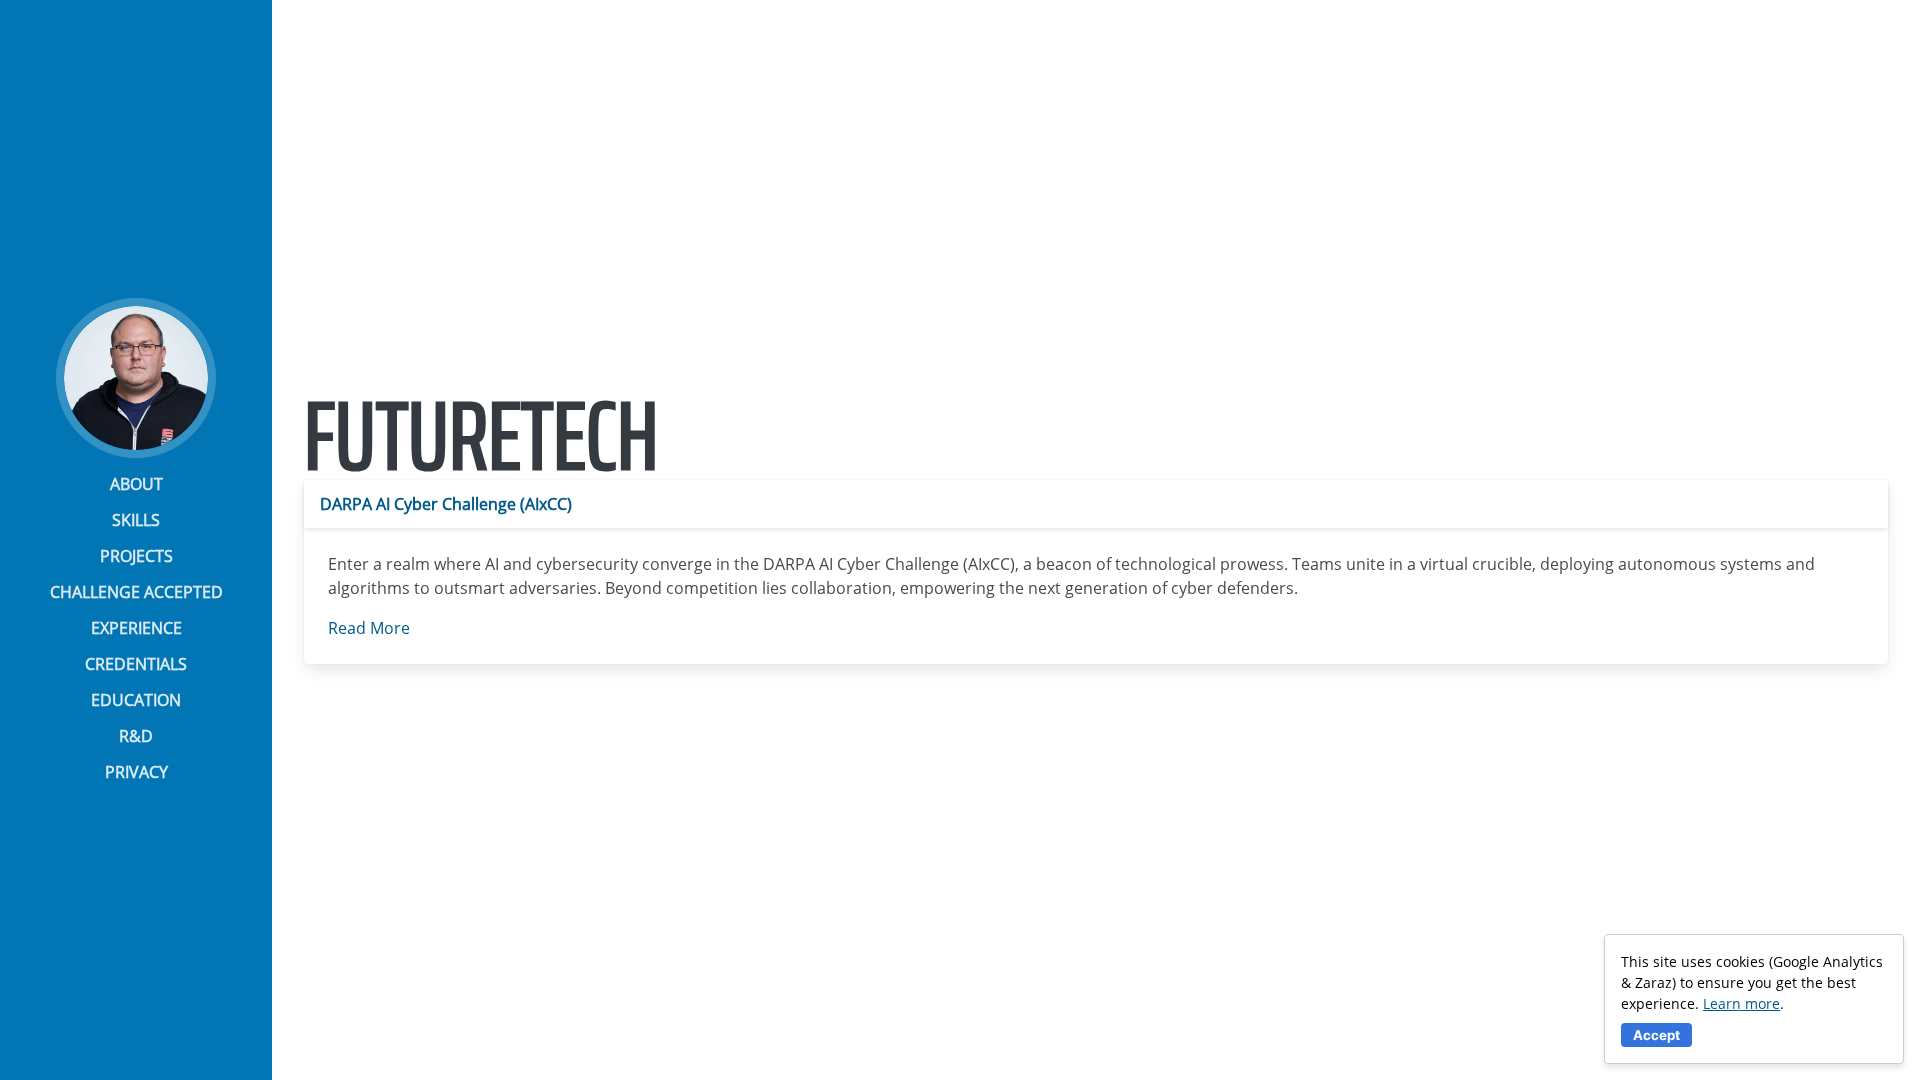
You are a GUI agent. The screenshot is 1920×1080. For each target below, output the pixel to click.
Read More (369, 628)
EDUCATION (136, 700)
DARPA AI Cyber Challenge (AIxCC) (446, 504)
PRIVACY (136, 772)
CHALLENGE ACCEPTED (136, 592)
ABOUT (136, 484)
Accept (1656, 1035)
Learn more (1741, 1003)
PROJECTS (136, 556)
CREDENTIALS (136, 664)
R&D (136, 736)
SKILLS (136, 520)
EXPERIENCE (136, 628)
